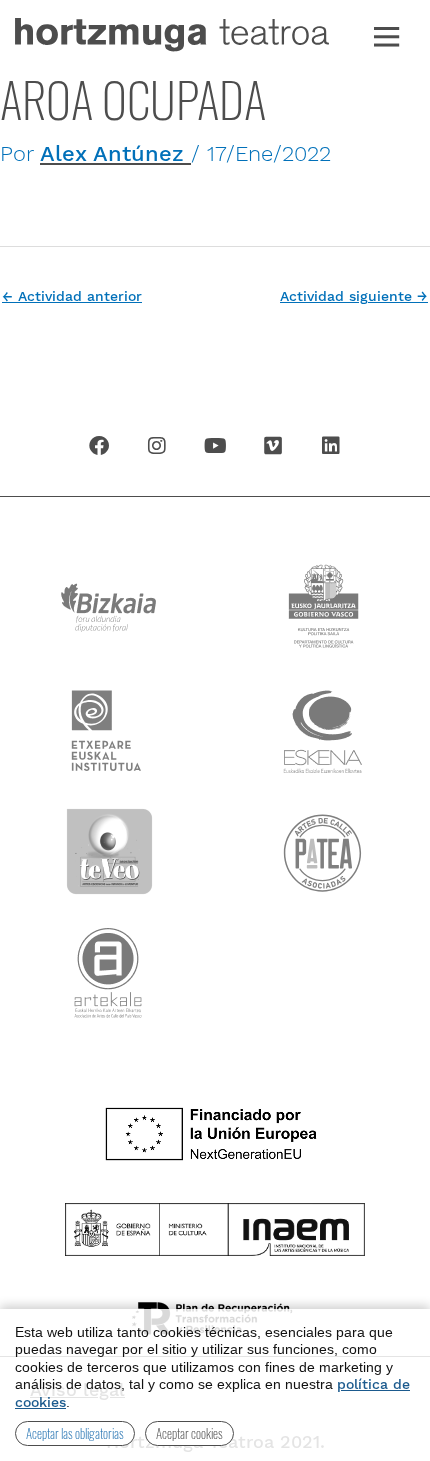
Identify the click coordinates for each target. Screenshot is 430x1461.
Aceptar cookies (189, 1433)
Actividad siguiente (354, 296)
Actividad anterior (72, 296)
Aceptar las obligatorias (75, 1433)
